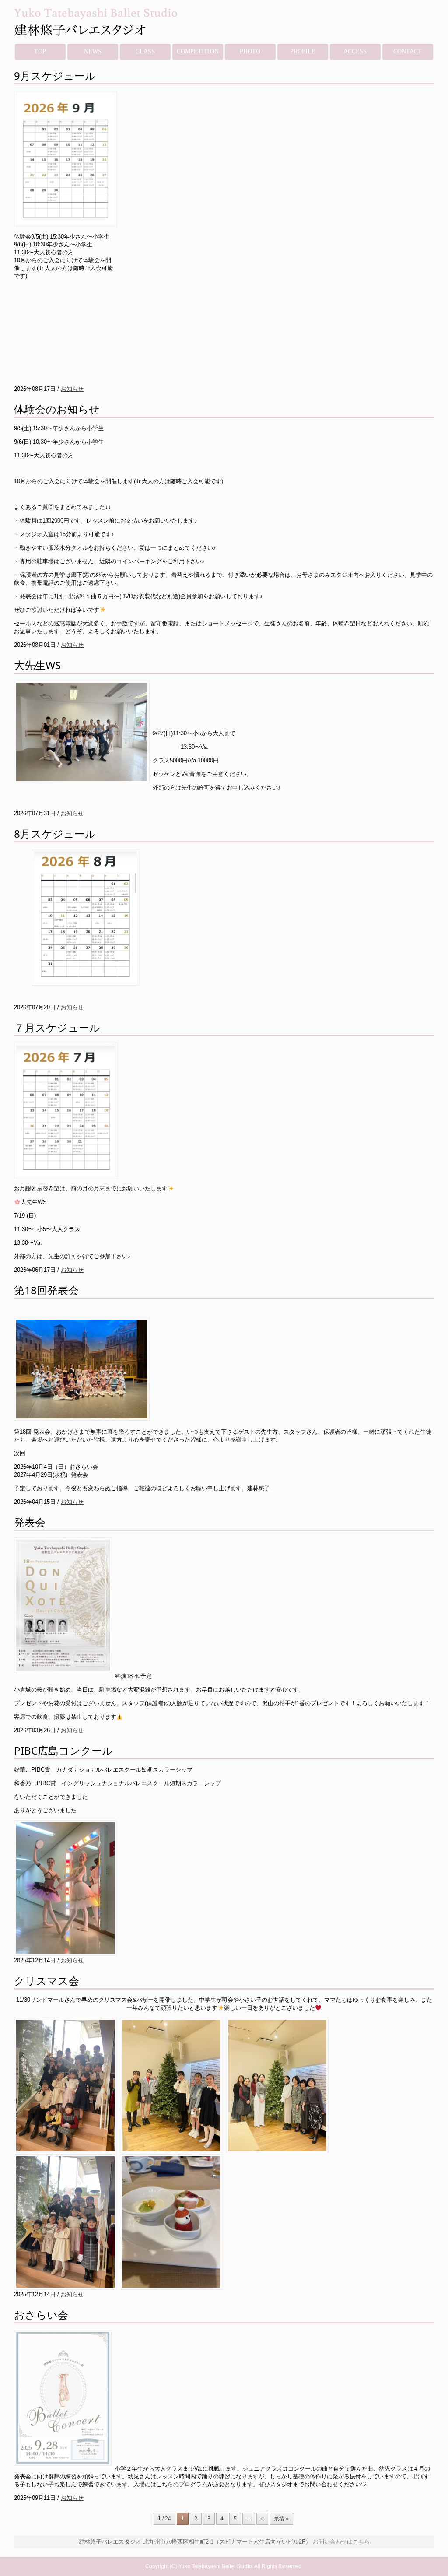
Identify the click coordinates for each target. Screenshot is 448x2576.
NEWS (93, 51)
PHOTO (250, 51)
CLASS (145, 51)
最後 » (281, 2519)
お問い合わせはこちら (341, 2542)
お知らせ (72, 389)
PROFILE (303, 51)
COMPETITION (198, 51)
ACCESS (355, 51)
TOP (40, 51)
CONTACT (408, 51)
